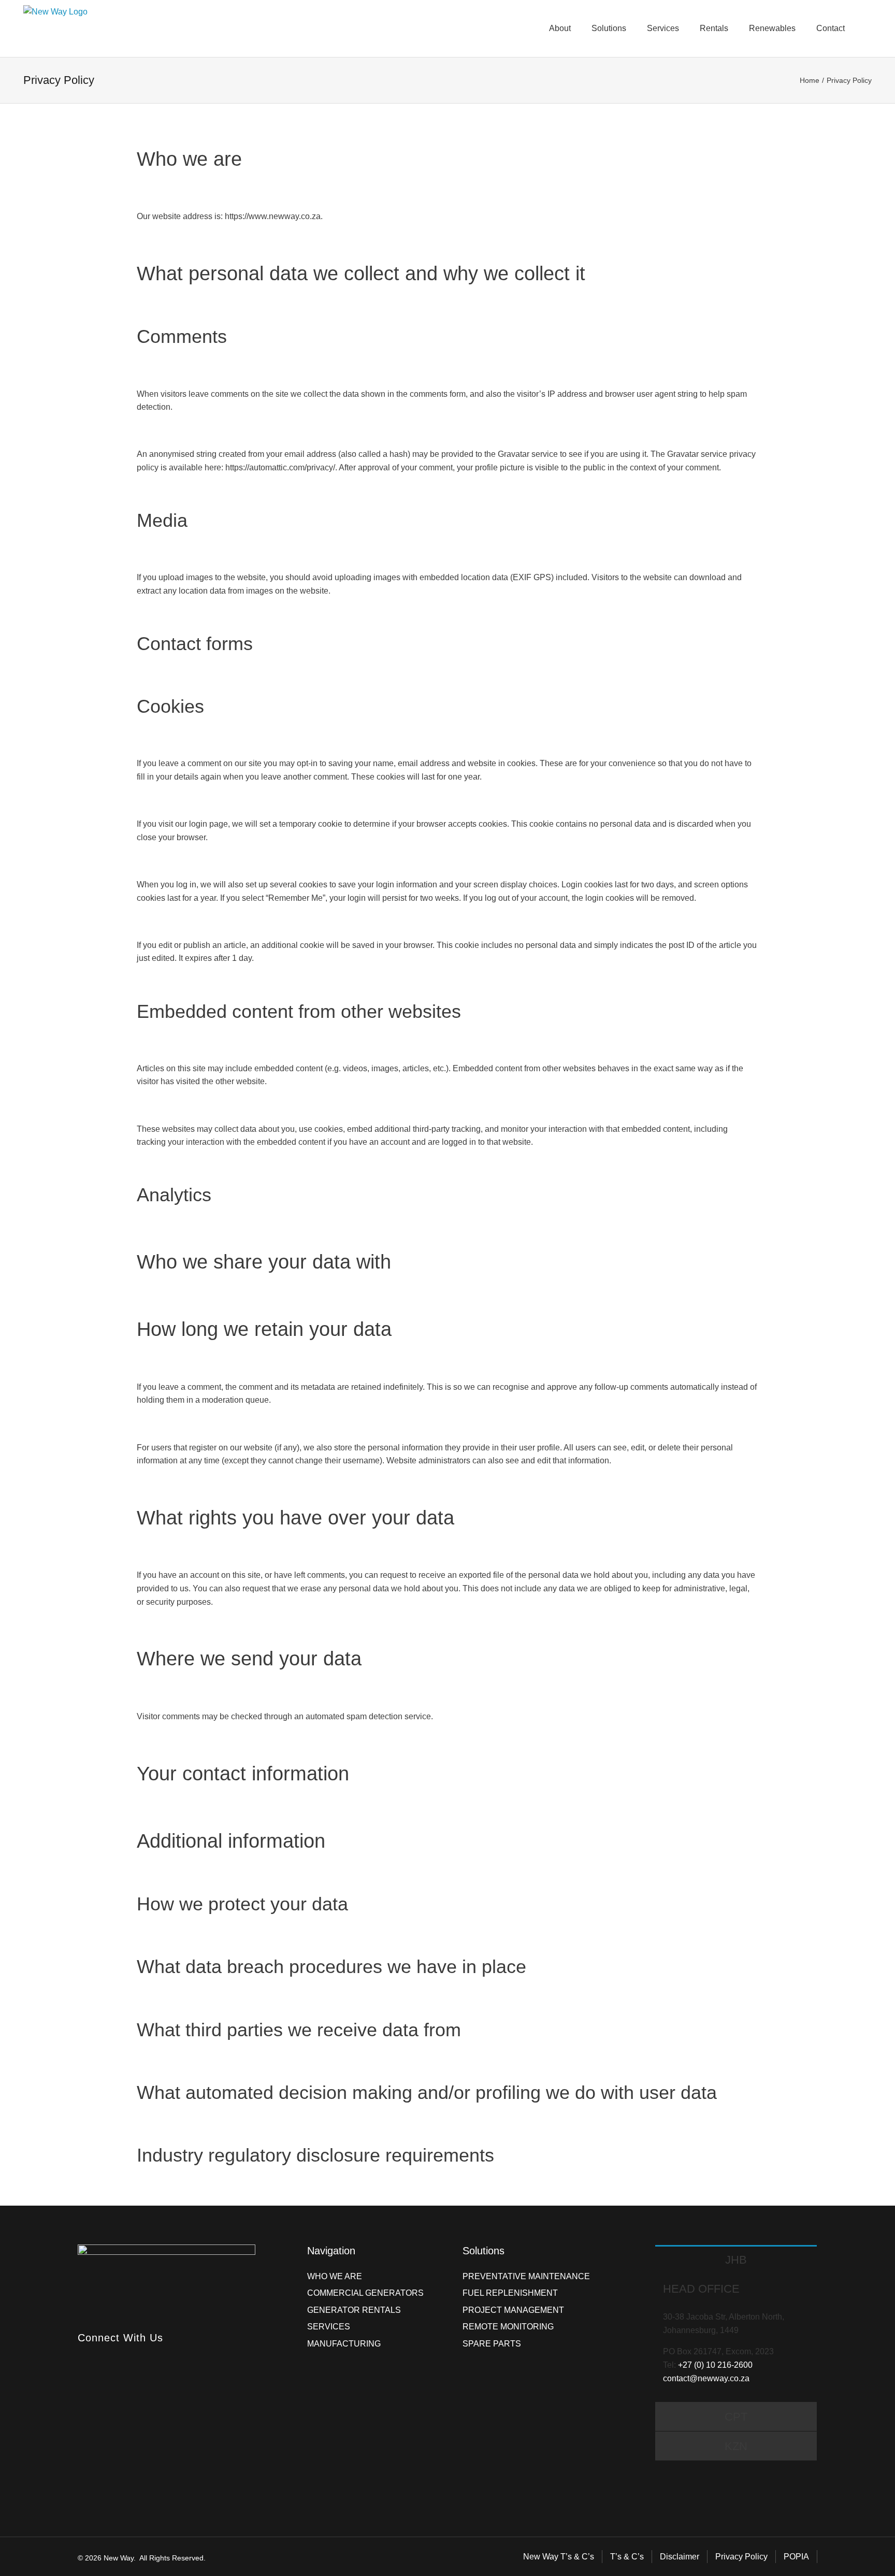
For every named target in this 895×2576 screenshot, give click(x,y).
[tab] (736, 2260)
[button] (869, 28)
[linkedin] (99, 2356)
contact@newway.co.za (706, 2378)
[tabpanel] (736, 2337)
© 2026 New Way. (107, 2558)
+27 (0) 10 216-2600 (715, 2365)
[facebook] (81, 2356)
